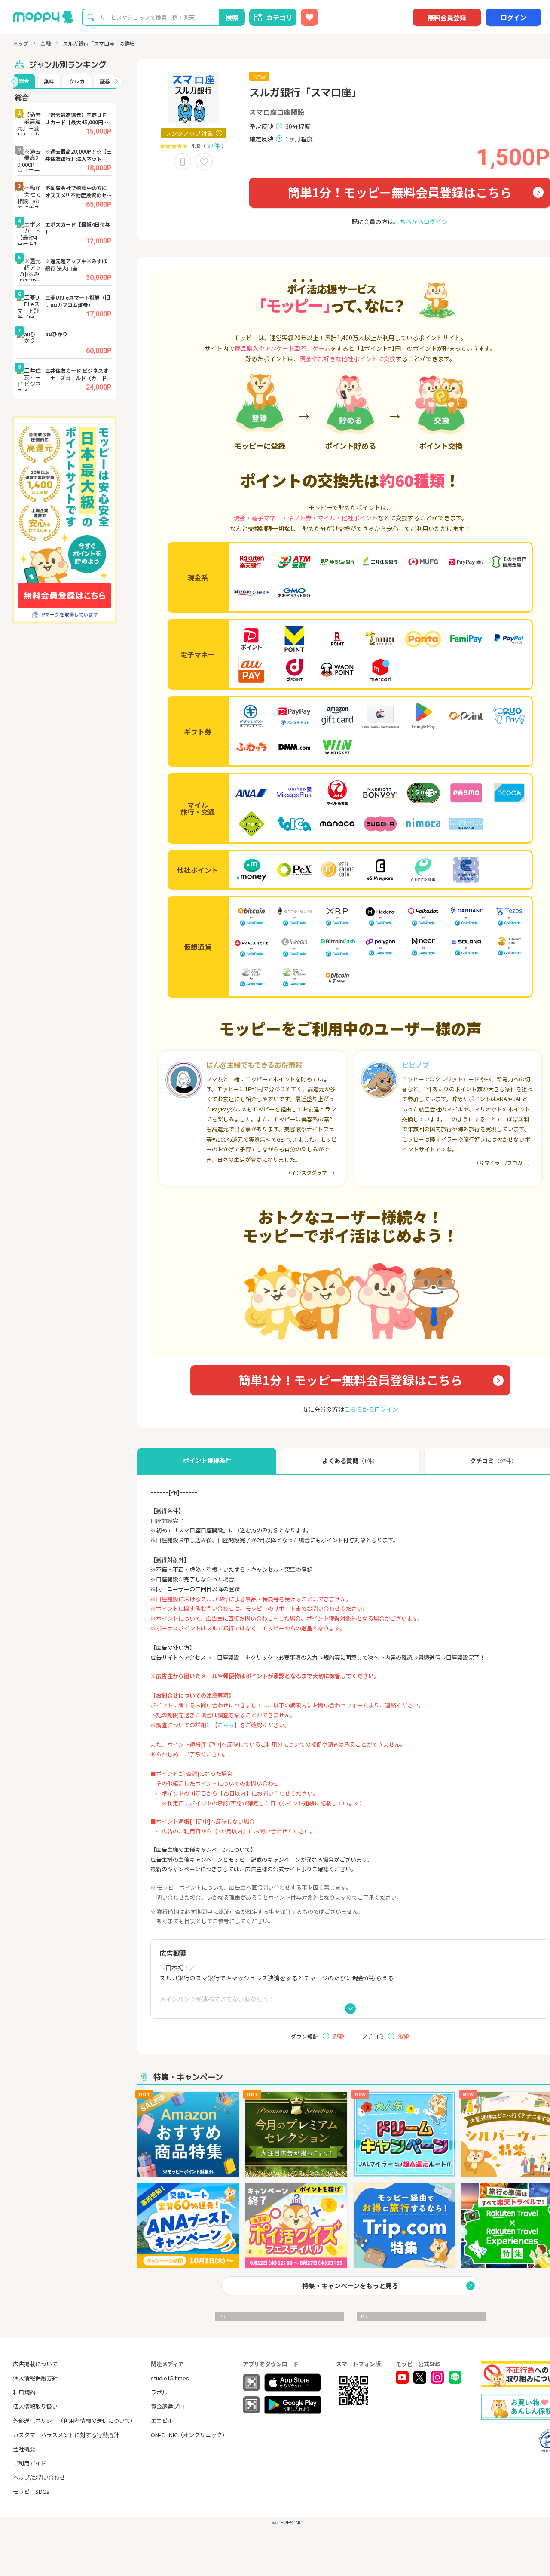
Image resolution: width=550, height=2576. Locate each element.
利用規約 (24, 2392)
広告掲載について (35, 2364)
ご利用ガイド (30, 2463)
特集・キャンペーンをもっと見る (350, 2286)
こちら (226, 1725)
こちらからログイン (421, 221)
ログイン (513, 17)
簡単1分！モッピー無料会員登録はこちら (400, 192)
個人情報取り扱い (35, 2406)
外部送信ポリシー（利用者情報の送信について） (74, 2421)
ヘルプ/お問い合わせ (39, 2477)
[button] (12, 82)
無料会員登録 (447, 17)
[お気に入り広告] (309, 17)
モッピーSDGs (31, 2492)
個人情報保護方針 (35, 2378)
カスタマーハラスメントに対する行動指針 (66, 2435)
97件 (214, 146)
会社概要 (24, 2449)
